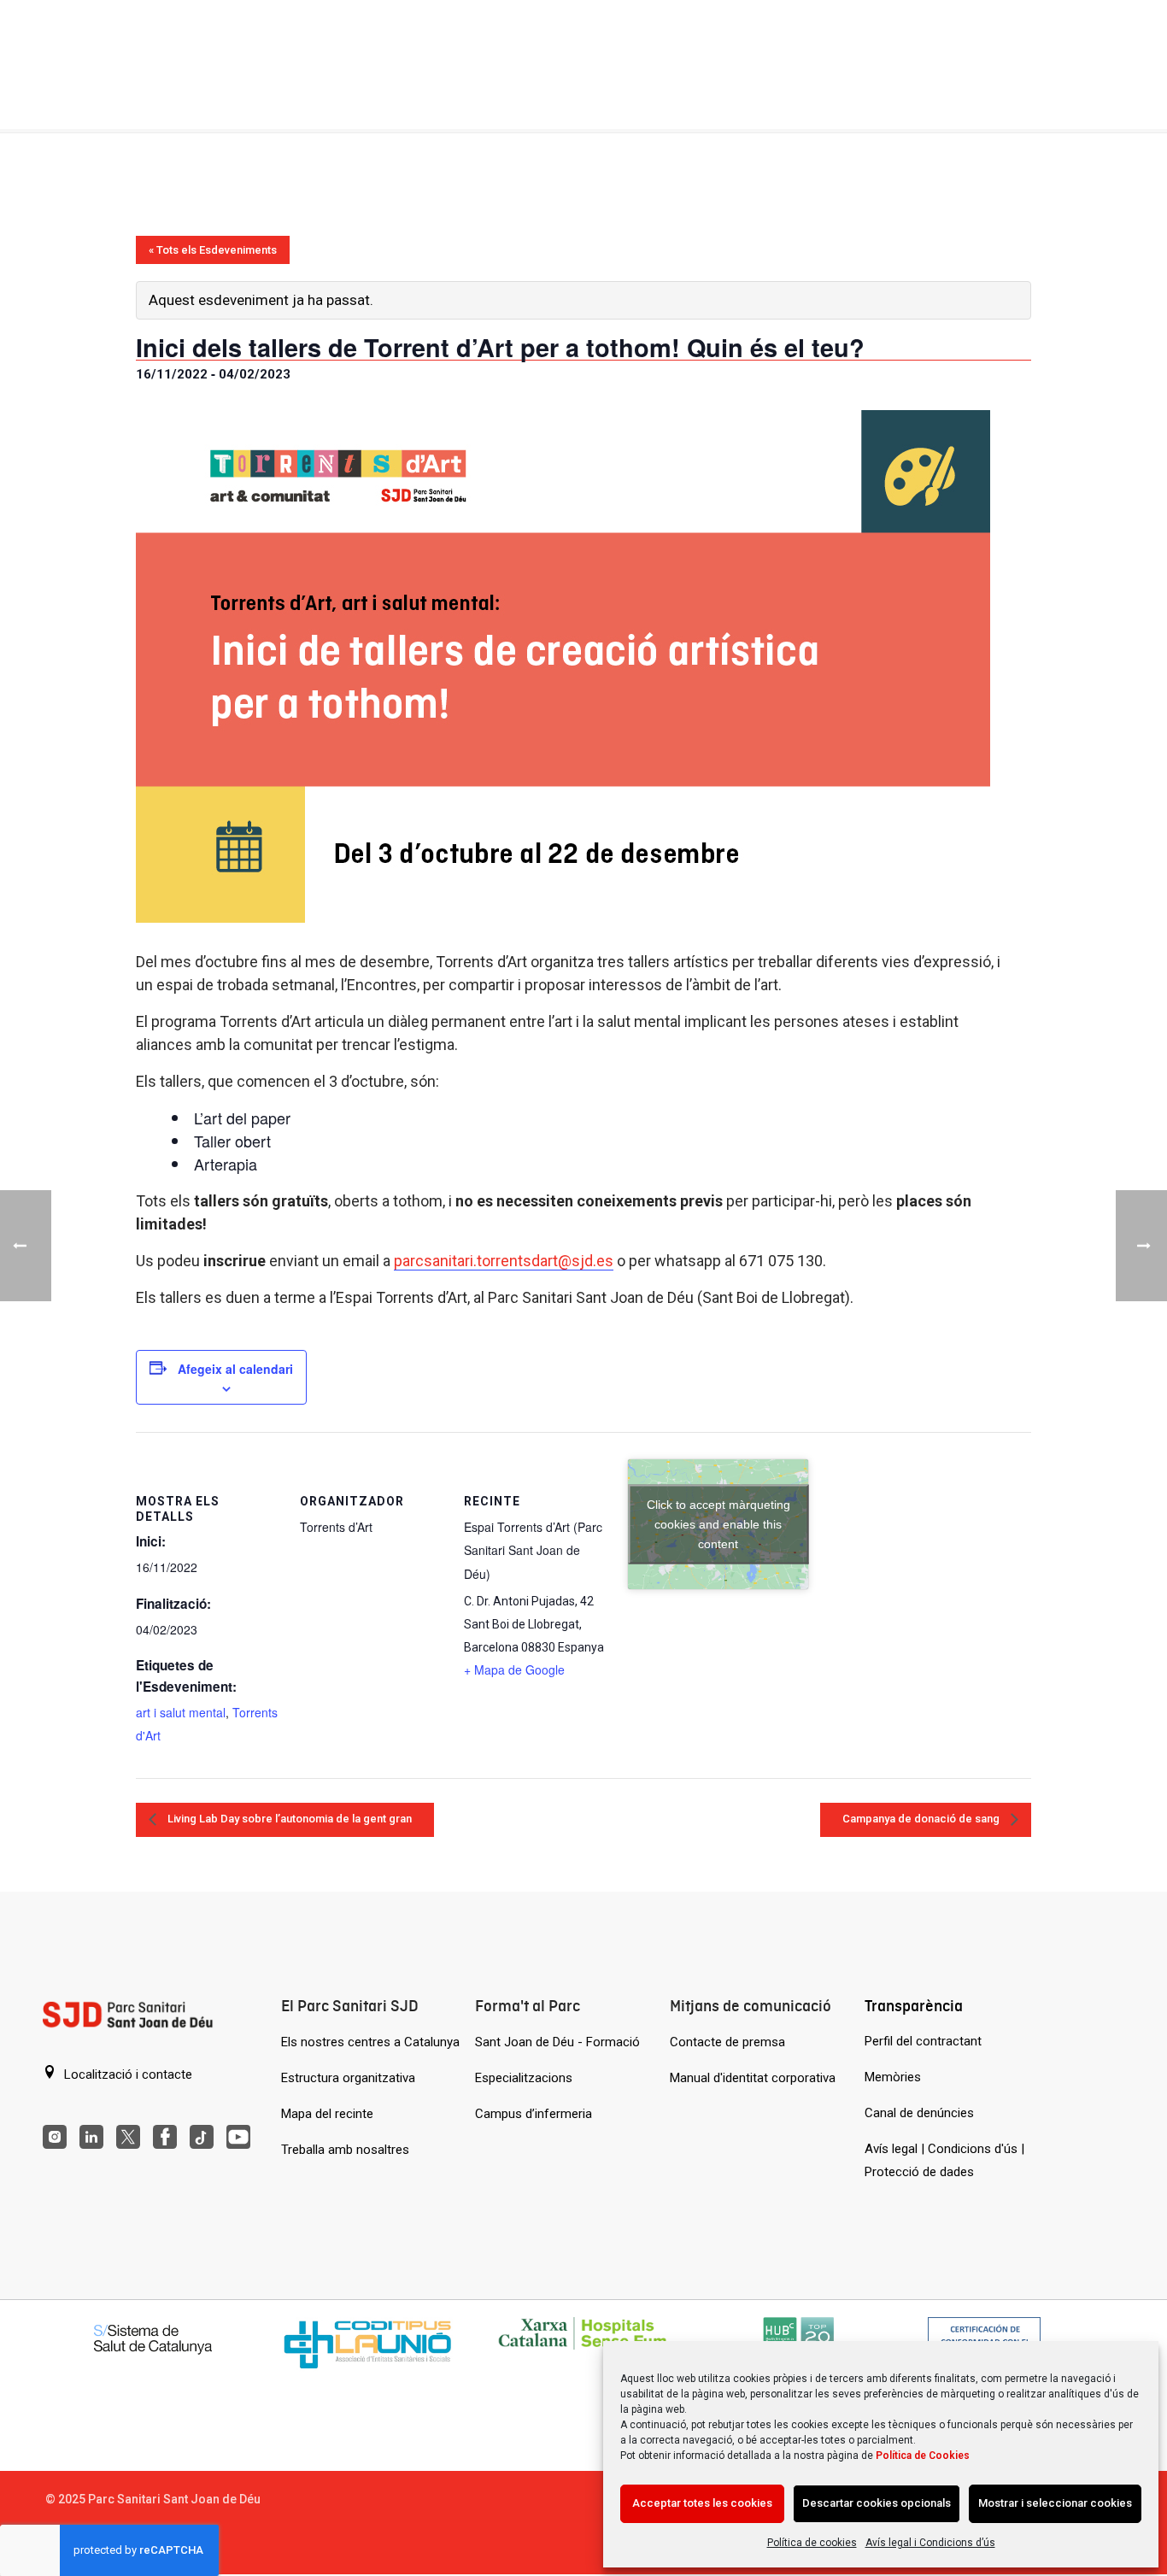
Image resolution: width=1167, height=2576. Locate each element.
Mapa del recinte (327, 2114)
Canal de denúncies (919, 2113)
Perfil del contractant (923, 2041)
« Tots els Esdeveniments (213, 250)
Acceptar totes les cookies (702, 2503)
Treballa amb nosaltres (345, 2150)
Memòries (893, 2077)
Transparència (914, 2006)
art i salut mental (181, 1712)
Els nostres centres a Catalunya (370, 2042)
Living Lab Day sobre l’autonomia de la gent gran (288, 1819)
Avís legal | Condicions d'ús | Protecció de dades (944, 2160)
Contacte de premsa (727, 2042)
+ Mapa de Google (514, 1669)
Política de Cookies (923, 2456)
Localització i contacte (126, 2074)
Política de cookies (812, 2543)
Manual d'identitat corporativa (753, 2078)
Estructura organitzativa (348, 2078)
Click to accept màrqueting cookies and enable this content (718, 1523)
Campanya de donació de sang (922, 1819)
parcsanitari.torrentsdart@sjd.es (504, 1261)
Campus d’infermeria (534, 2114)
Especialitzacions (524, 2078)
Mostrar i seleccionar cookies (1055, 2503)
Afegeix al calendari (235, 1369)
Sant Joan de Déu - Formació (557, 2042)
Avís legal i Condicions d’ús (930, 2543)
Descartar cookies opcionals (877, 2503)
